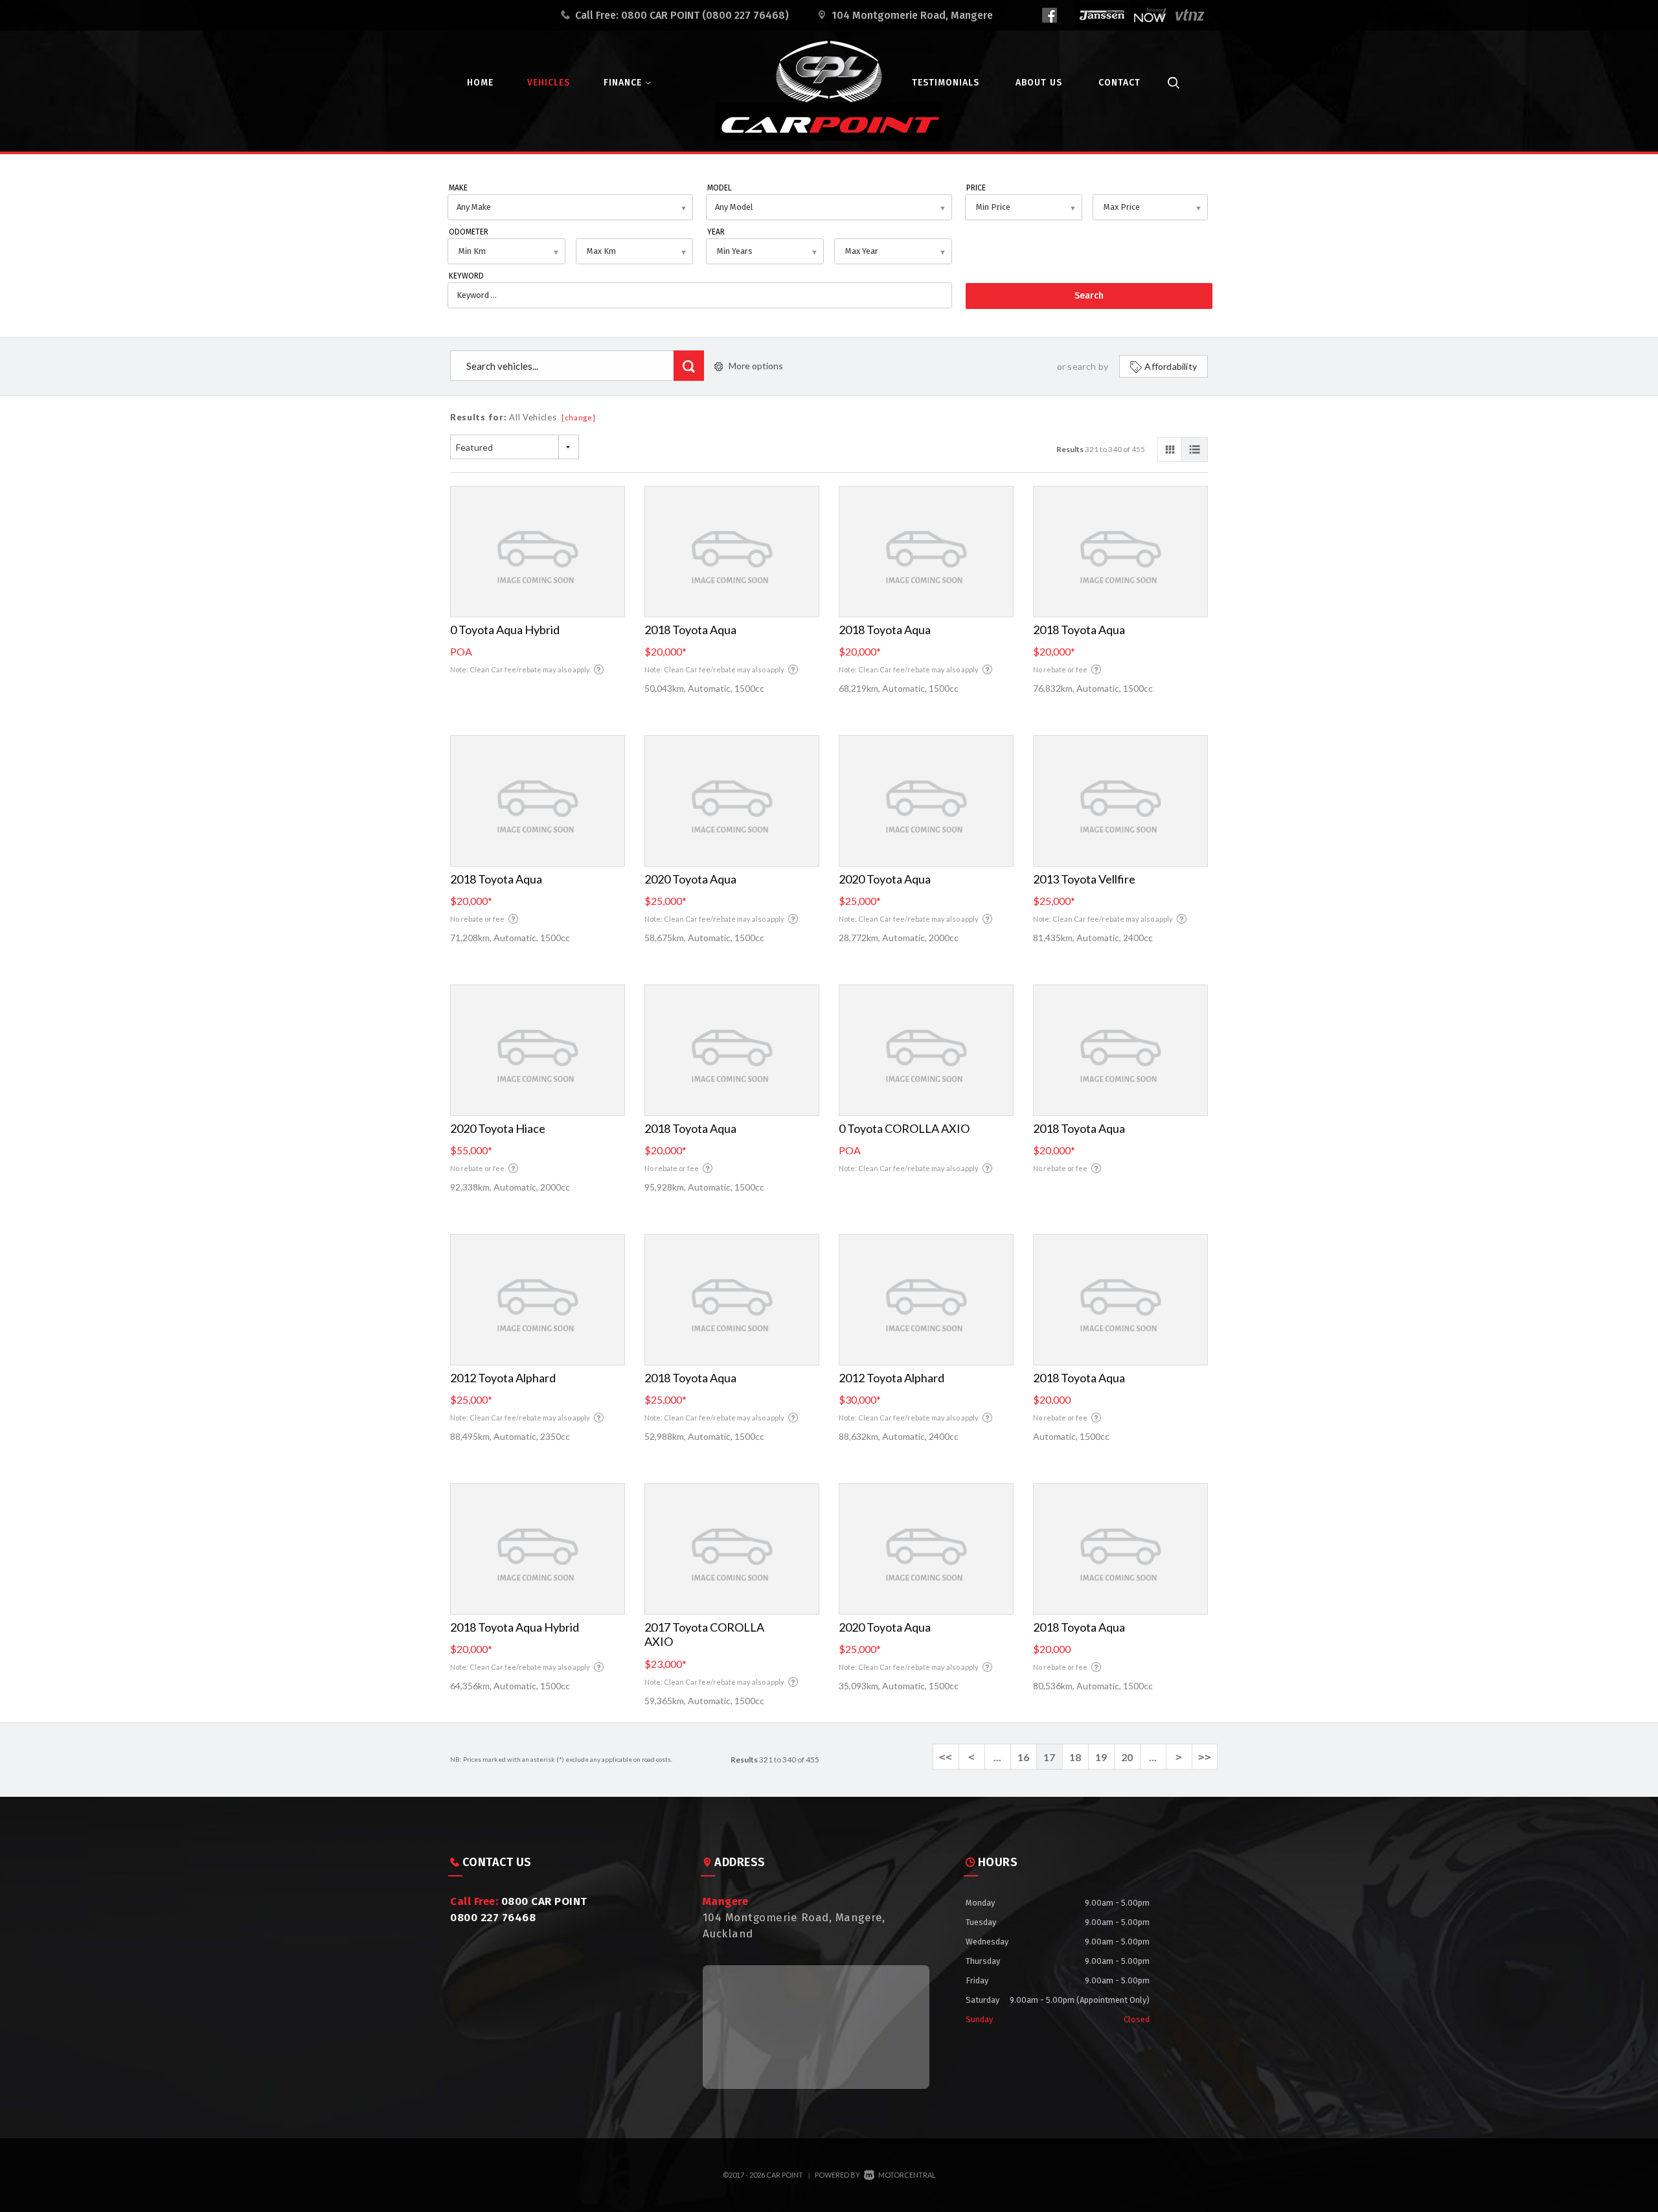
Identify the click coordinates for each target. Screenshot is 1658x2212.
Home (480, 83)
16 (1023, 1757)
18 (1075, 1757)
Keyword (466, 276)
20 (1127, 1757)
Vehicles (549, 83)
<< (946, 1757)
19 (1101, 1757)
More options (756, 366)
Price (976, 188)
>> (1205, 1757)
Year (716, 232)
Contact (1119, 83)
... (997, 1757)
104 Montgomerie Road (912, 15)
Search (1089, 296)
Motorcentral (907, 2175)
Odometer (469, 232)
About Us (1039, 83)
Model (720, 188)
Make (458, 188)
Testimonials (946, 83)
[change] (579, 417)
